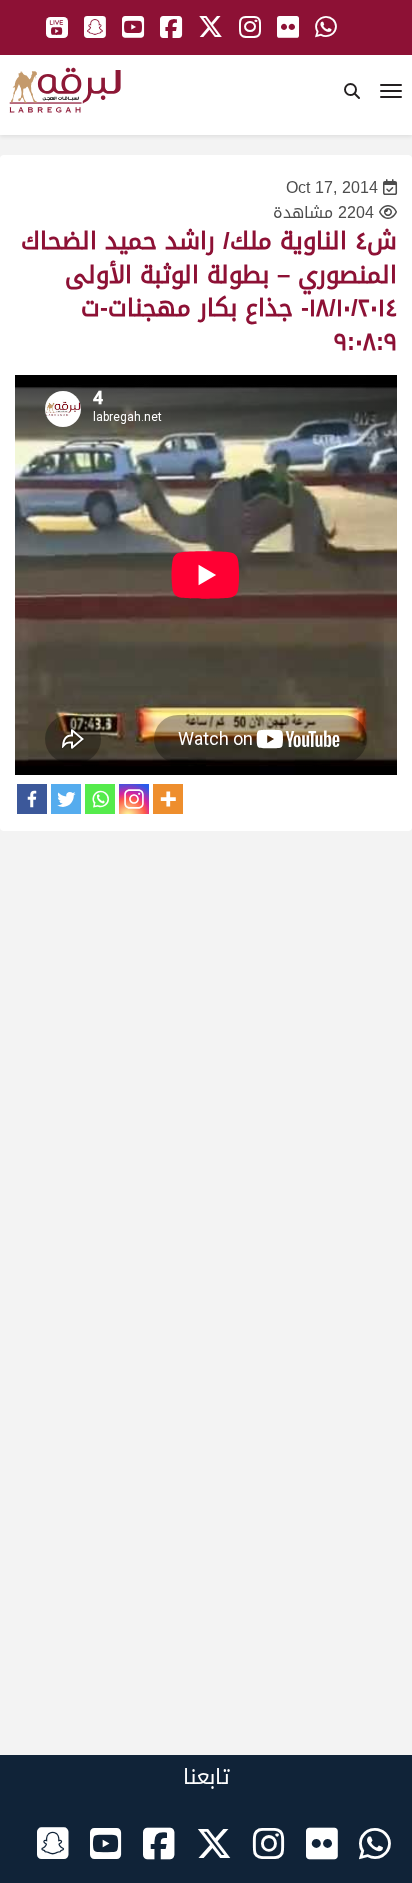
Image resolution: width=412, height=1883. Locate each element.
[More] (168, 799)
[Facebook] (32, 799)
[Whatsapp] (100, 799)
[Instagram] (134, 799)
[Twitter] (66, 799)
